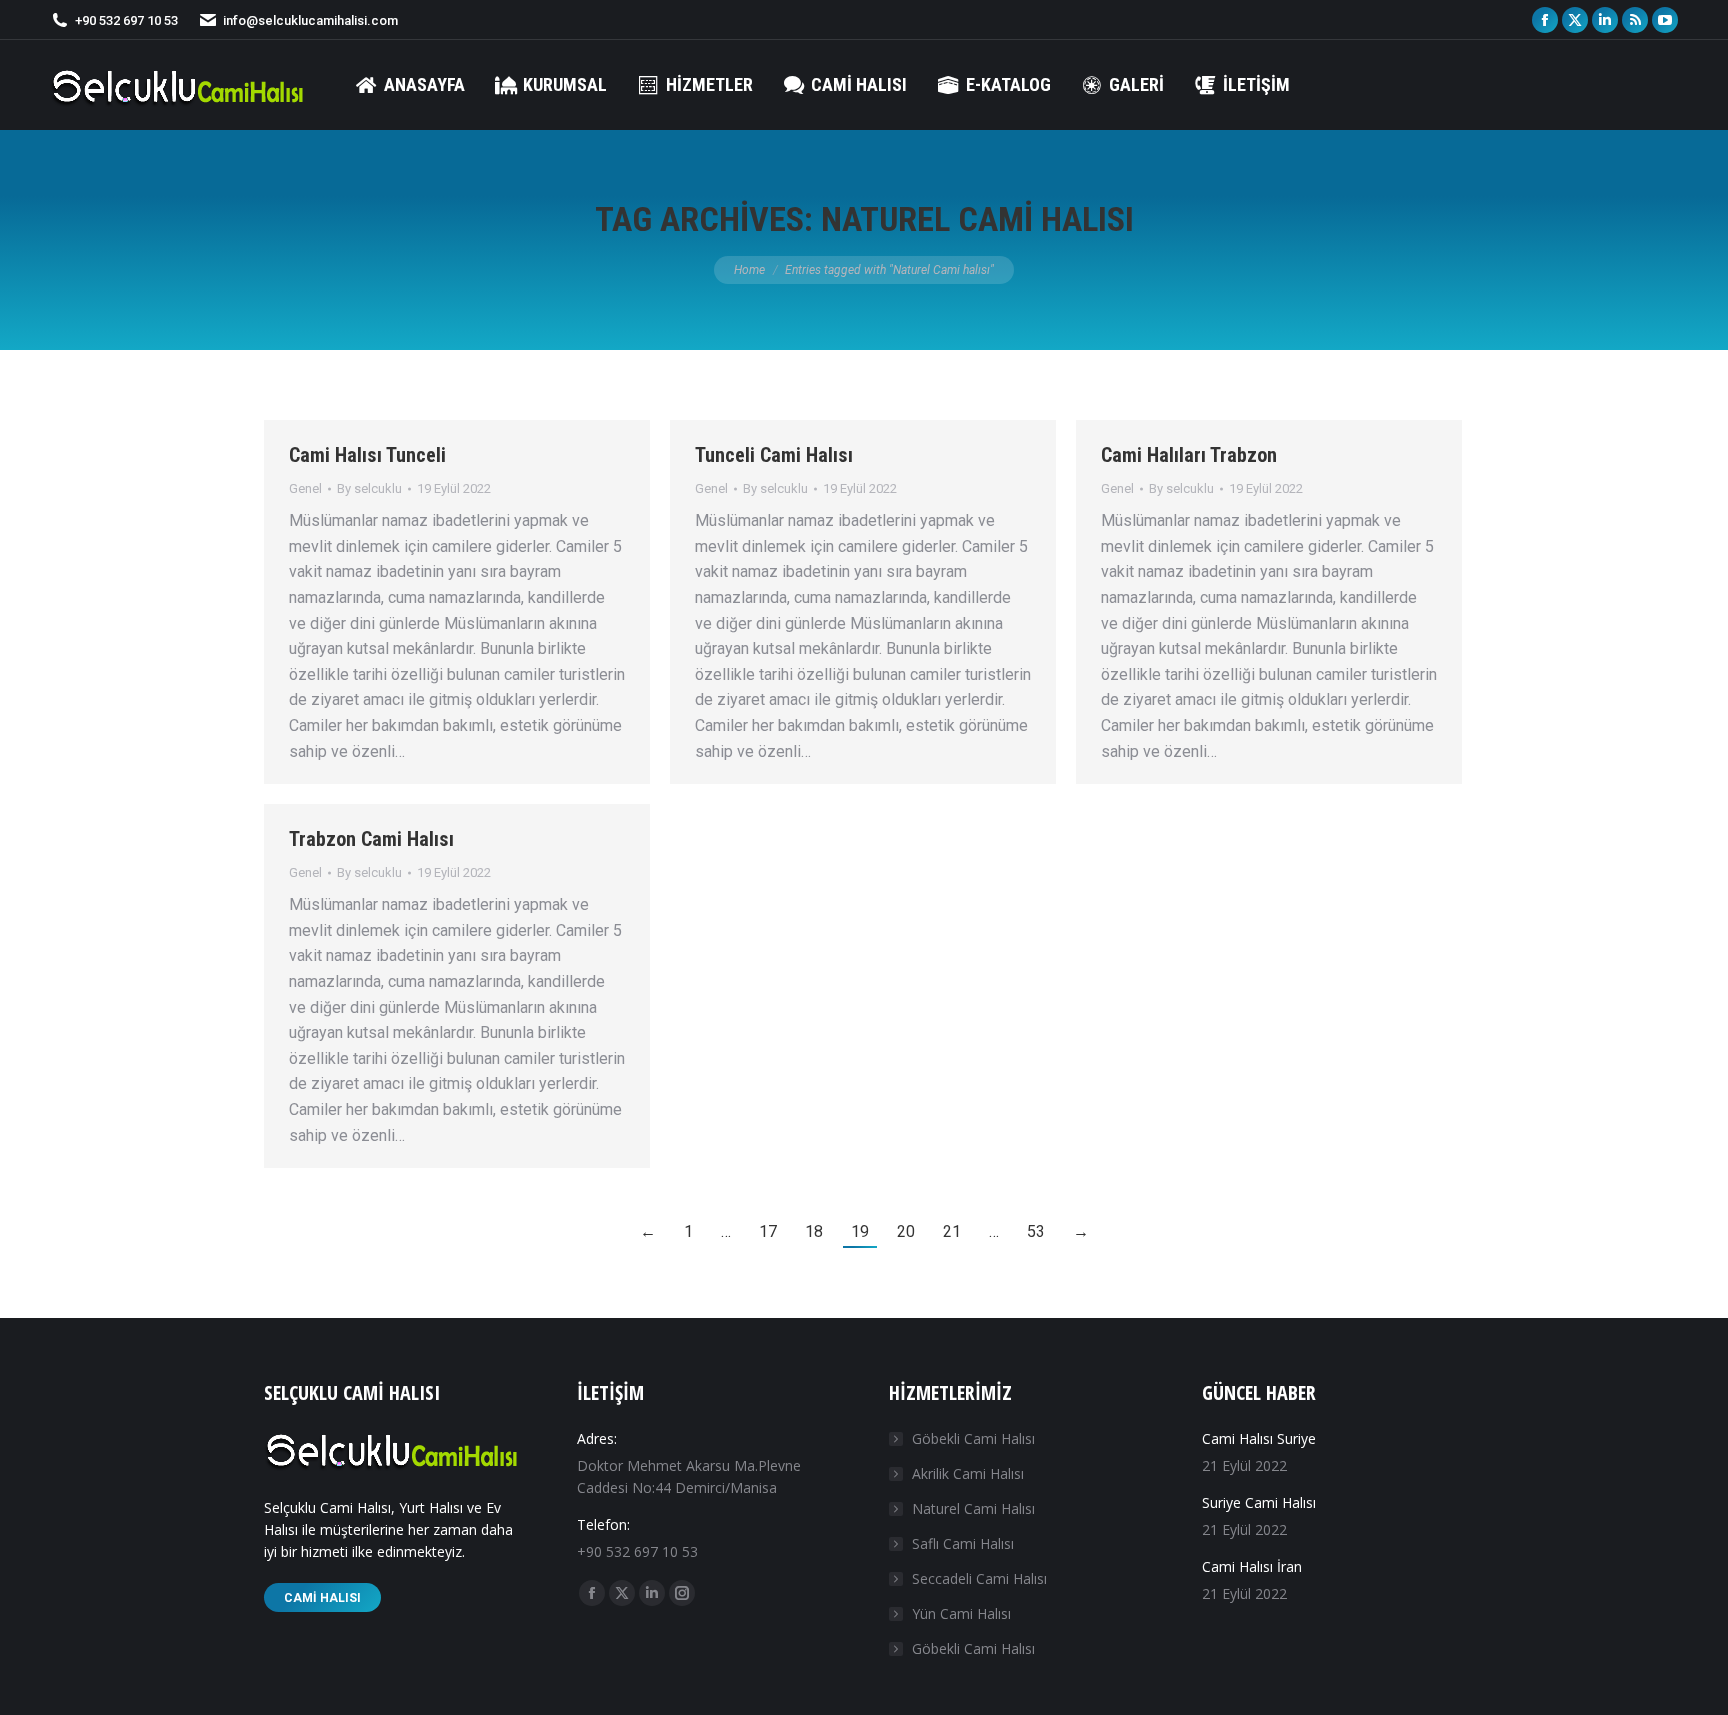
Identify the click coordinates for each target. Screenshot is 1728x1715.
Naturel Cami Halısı (973, 1508)
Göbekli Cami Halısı (973, 1438)
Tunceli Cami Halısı (774, 455)
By (369, 488)
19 (860, 1231)
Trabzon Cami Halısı (371, 839)
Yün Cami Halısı (961, 1613)
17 (768, 1231)
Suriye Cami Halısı (1259, 1502)
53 (1036, 1231)
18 (814, 1231)
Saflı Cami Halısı (963, 1543)
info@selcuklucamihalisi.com (310, 20)
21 (952, 1231)
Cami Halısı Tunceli (367, 455)
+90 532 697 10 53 (126, 20)
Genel (305, 488)
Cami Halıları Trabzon (1189, 455)
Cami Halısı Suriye (1259, 1438)
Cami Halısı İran (1252, 1566)
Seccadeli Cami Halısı (979, 1578)
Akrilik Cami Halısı (968, 1473)
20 (906, 1231)
